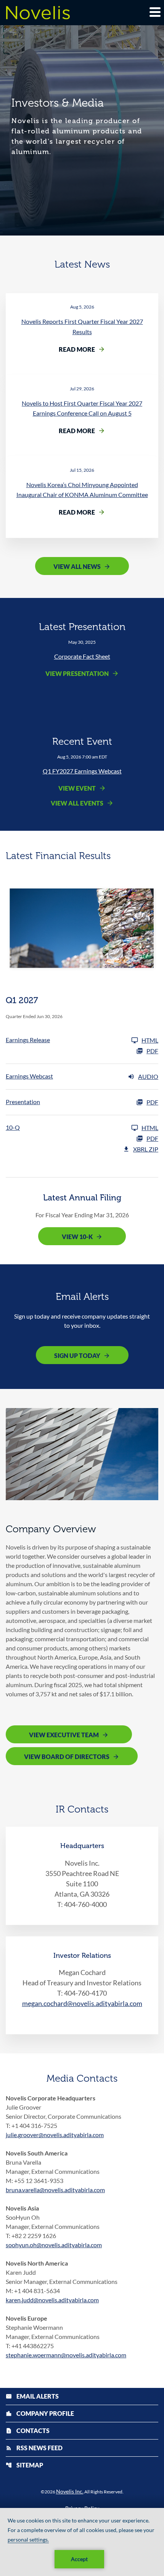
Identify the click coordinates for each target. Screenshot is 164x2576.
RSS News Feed (34, 2448)
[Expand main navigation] (154, 12)
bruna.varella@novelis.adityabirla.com (55, 2190)
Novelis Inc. (70, 2491)
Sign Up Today (77, 1355)
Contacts (28, 2431)
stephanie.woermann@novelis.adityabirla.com (66, 2355)
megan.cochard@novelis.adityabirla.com (82, 2003)
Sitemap (24, 2465)
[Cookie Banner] (82, 2542)
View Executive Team (64, 1735)
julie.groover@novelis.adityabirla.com (55, 2135)
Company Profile (40, 2413)
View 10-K (77, 1237)
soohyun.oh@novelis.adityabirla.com (54, 2245)
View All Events (77, 803)
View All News (77, 566)
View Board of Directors (67, 1757)
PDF (152, 1051)
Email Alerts (32, 2396)
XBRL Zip (146, 1149)
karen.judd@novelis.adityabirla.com (52, 2300)
